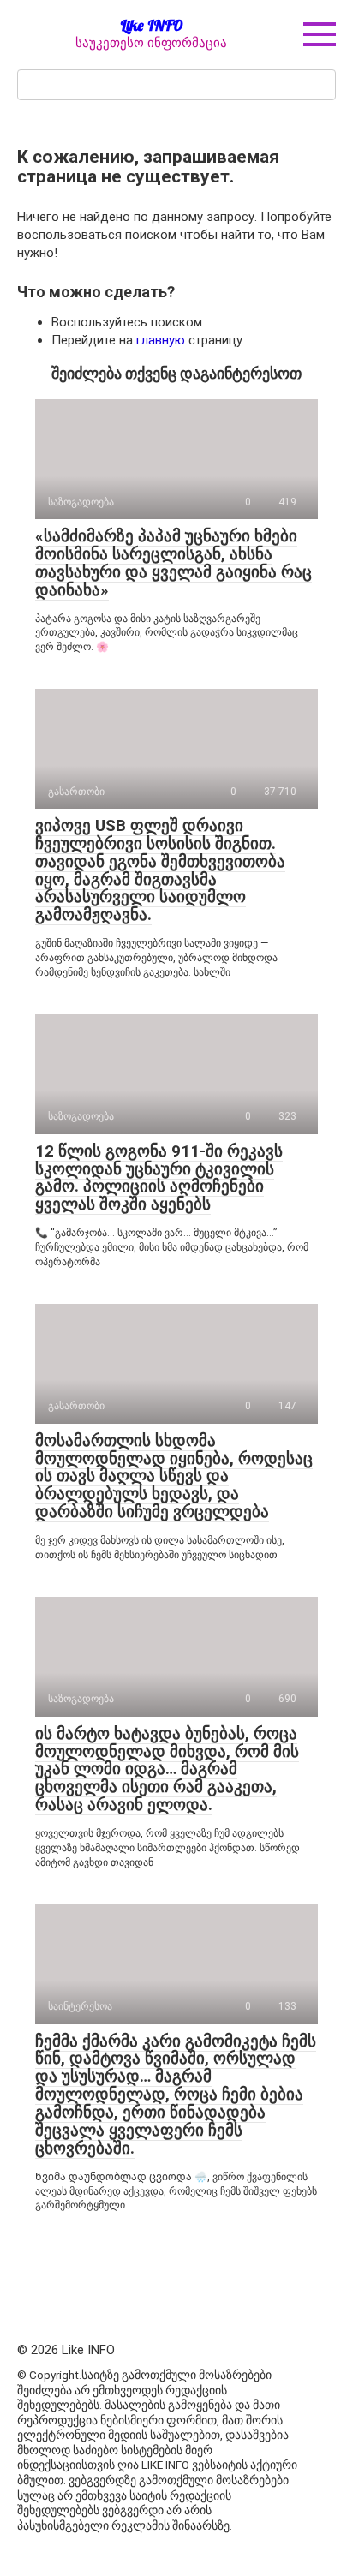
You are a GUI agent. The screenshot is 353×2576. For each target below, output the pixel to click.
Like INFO (152, 25)
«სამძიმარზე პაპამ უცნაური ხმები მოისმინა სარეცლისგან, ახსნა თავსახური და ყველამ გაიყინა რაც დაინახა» (174, 563)
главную (161, 340)
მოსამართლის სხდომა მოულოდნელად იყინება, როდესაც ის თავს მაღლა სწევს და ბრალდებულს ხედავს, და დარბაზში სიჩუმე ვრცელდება (174, 1476)
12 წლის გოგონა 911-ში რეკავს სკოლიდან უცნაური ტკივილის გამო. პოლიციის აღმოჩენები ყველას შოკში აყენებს (159, 1178)
